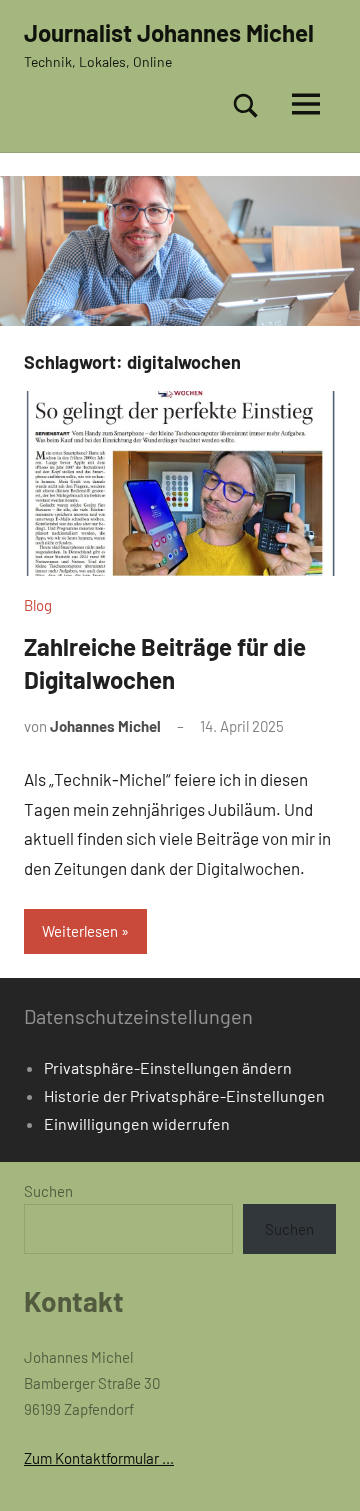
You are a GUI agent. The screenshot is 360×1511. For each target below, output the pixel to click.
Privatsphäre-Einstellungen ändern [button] (168, 1067)
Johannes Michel (105, 726)
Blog (38, 605)
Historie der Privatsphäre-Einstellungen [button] (184, 1095)
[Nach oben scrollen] (319, 1470)
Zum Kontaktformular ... (99, 1458)
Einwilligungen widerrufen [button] (137, 1123)
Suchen (48, 1191)
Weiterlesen (80, 931)
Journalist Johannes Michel (169, 32)
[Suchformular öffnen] (246, 104)
